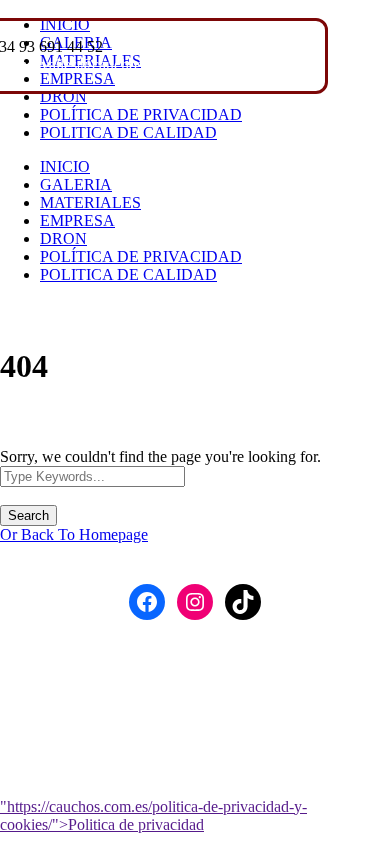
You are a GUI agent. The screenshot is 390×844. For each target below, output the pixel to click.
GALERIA (76, 184)
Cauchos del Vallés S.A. (204, 654)
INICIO (65, 166)
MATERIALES (90, 202)
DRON (63, 96)
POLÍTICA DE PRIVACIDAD (141, 114)
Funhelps (243, 693)
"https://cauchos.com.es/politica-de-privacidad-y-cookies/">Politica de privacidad (153, 815)
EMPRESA (77, 220)
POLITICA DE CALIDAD (128, 132)
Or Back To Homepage (74, 534)
